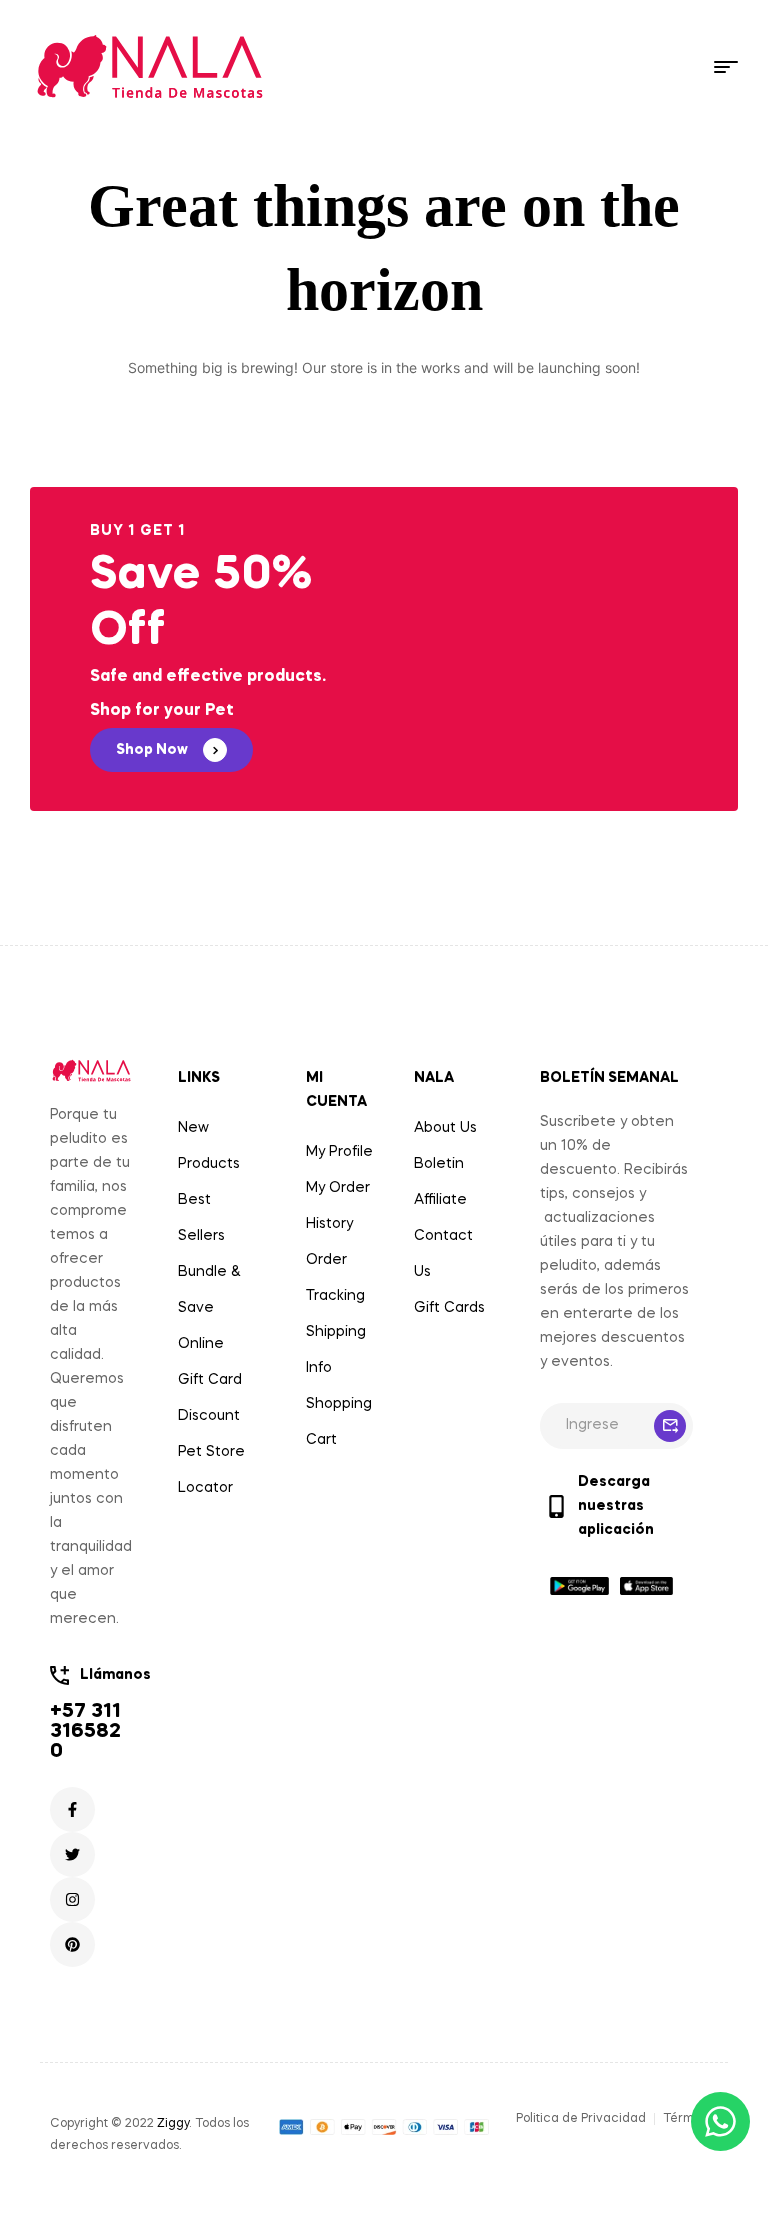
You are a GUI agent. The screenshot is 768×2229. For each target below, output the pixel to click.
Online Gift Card (210, 1362)
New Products (209, 1146)
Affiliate (440, 1200)
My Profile (339, 1152)
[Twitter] (72, 1854)
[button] (171, 750)
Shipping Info (336, 1350)
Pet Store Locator (211, 1470)
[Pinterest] (72, 1944)
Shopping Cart (339, 1422)
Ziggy (173, 2124)
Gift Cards (449, 1308)
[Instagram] (72, 1899)
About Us (445, 1128)
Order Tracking (335, 1278)
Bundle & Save (209, 1290)
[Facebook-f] (72, 1809)
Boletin (439, 1164)
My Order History (338, 1206)
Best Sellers (201, 1218)
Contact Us (443, 1254)
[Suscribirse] (670, 1426)
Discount (209, 1416)
